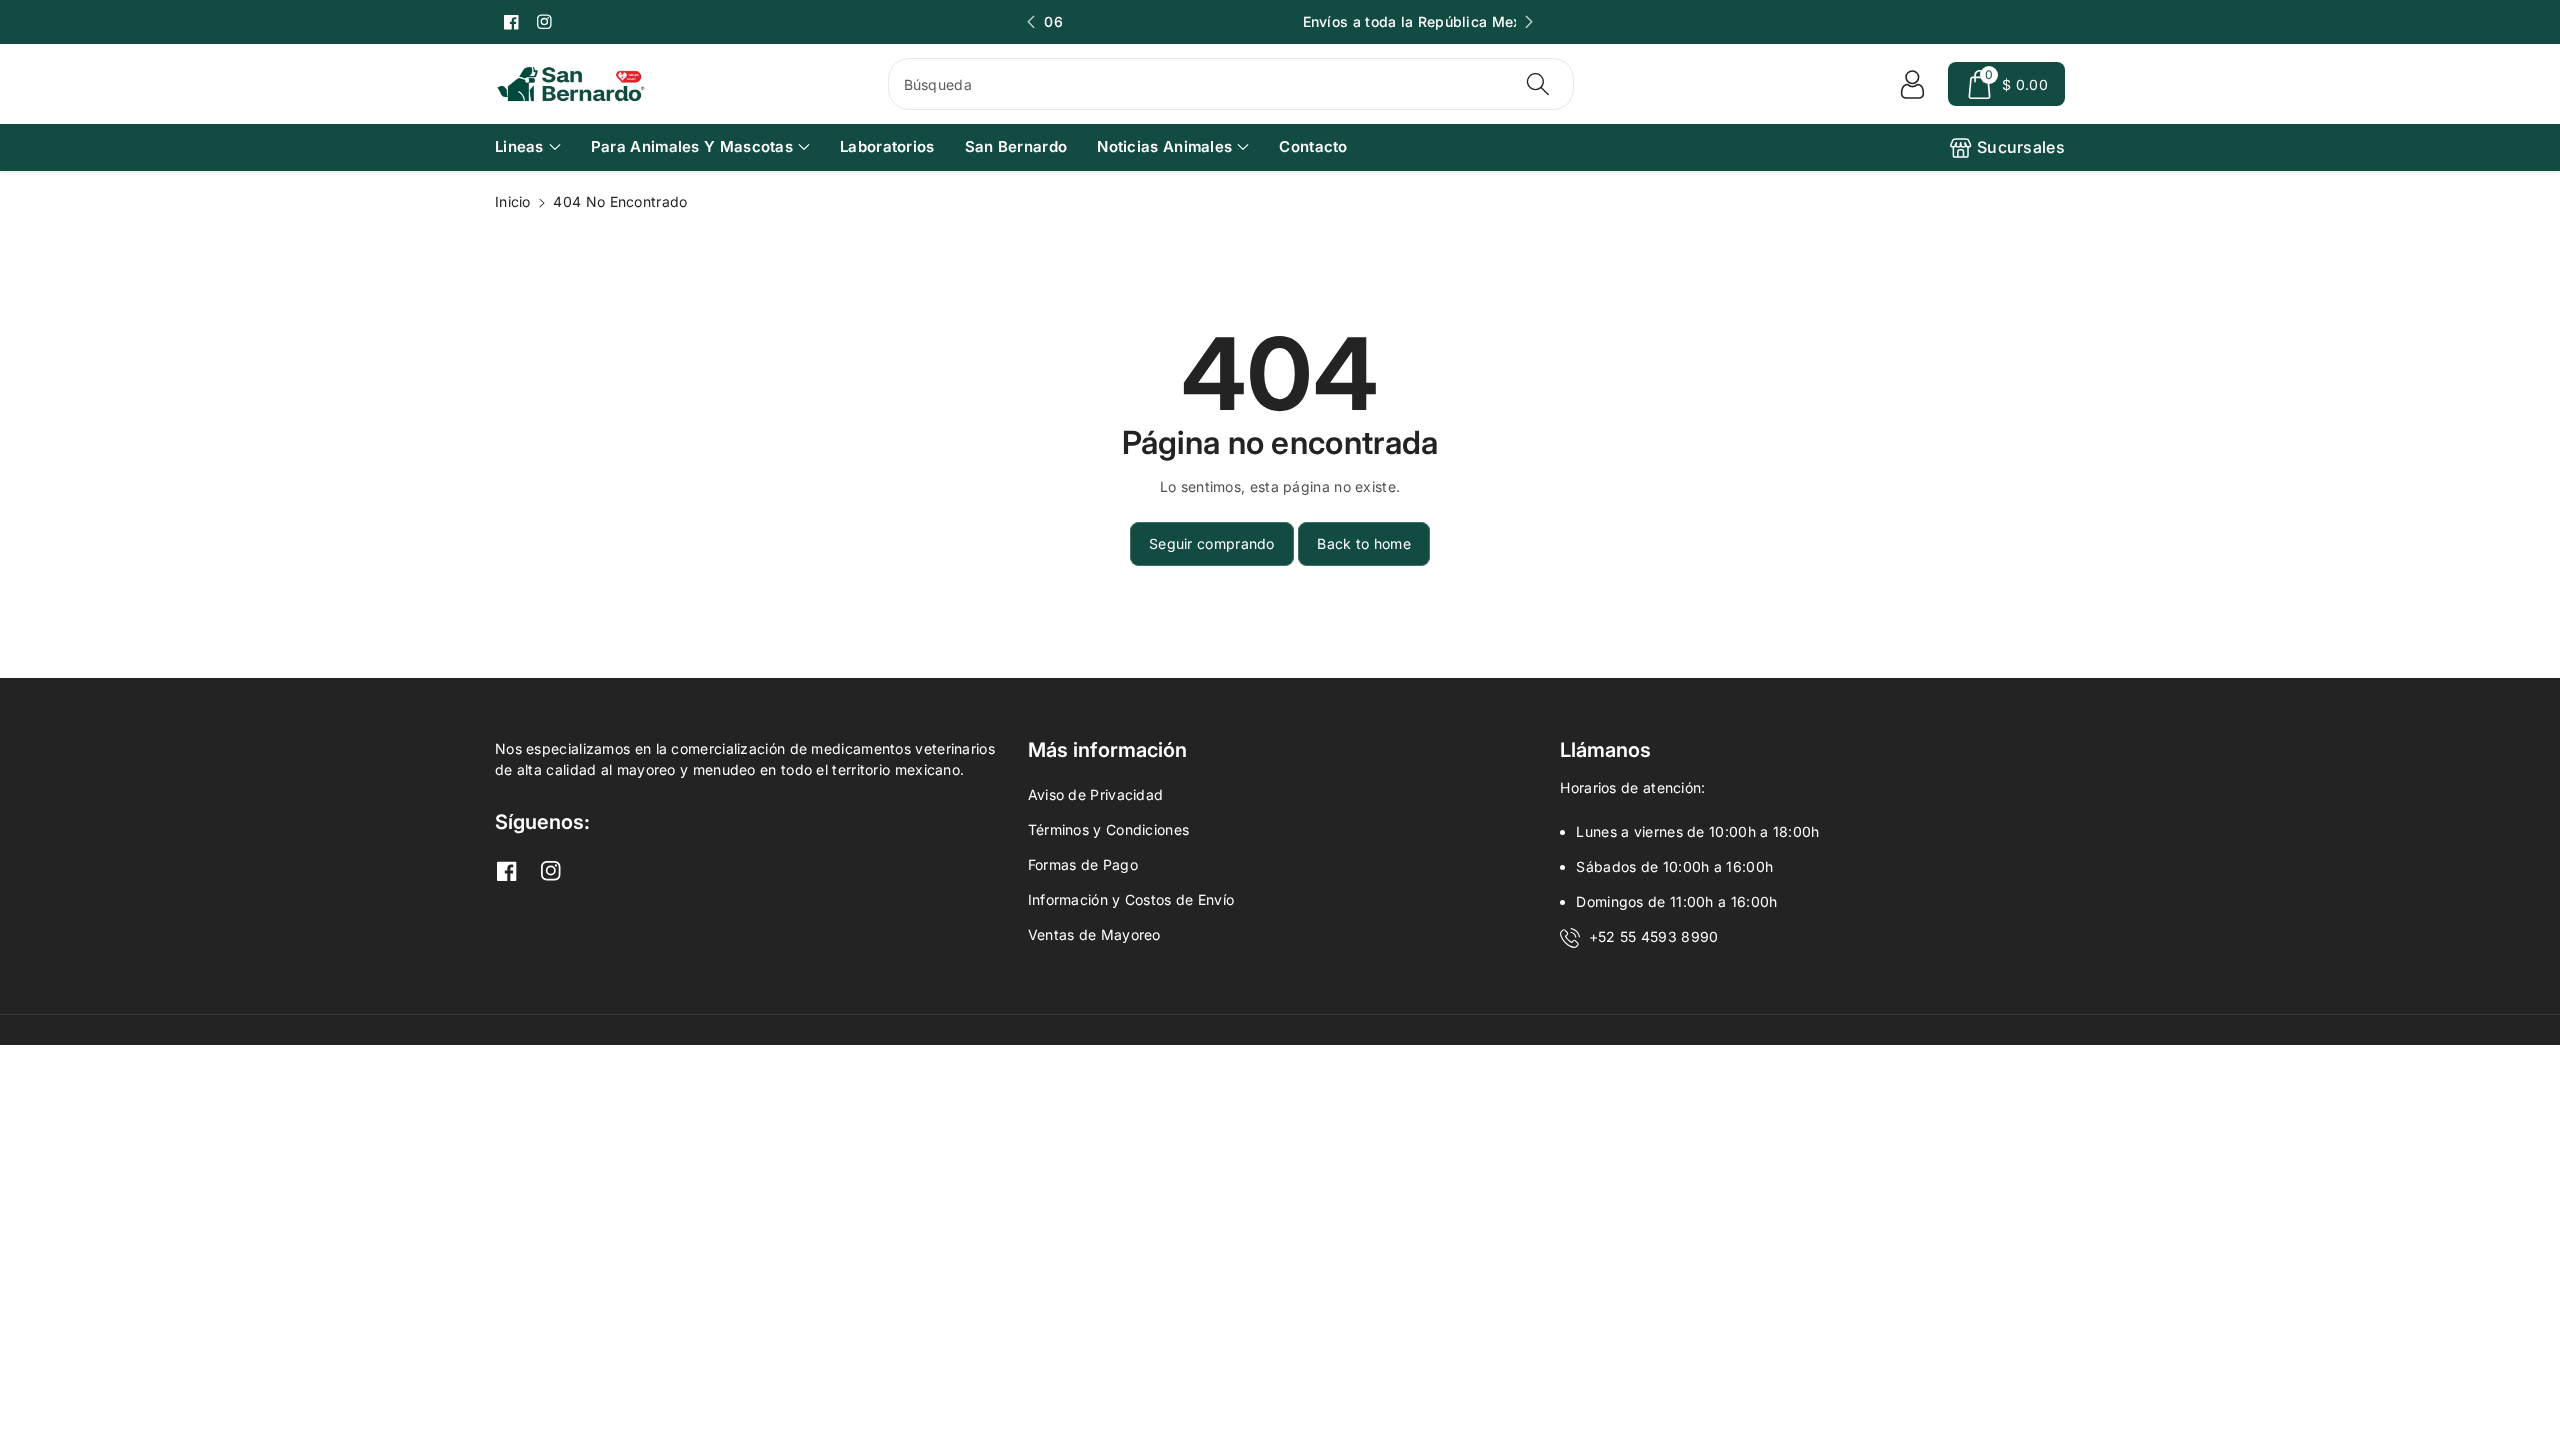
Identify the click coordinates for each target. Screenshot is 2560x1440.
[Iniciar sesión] (1912, 84)
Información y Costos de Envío (1131, 899)
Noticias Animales (1164, 146)
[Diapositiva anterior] (1031, 22)
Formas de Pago (1083, 864)
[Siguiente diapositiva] (1529, 22)
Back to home (1364, 543)
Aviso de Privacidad (1096, 794)
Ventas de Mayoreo (1094, 934)
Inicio (513, 201)
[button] (2006, 84)
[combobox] (1231, 84)
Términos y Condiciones (1109, 829)
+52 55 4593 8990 (1654, 936)
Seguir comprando (1212, 543)
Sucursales (2021, 147)
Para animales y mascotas (692, 146)
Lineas (519, 146)
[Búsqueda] (1538, 84)
